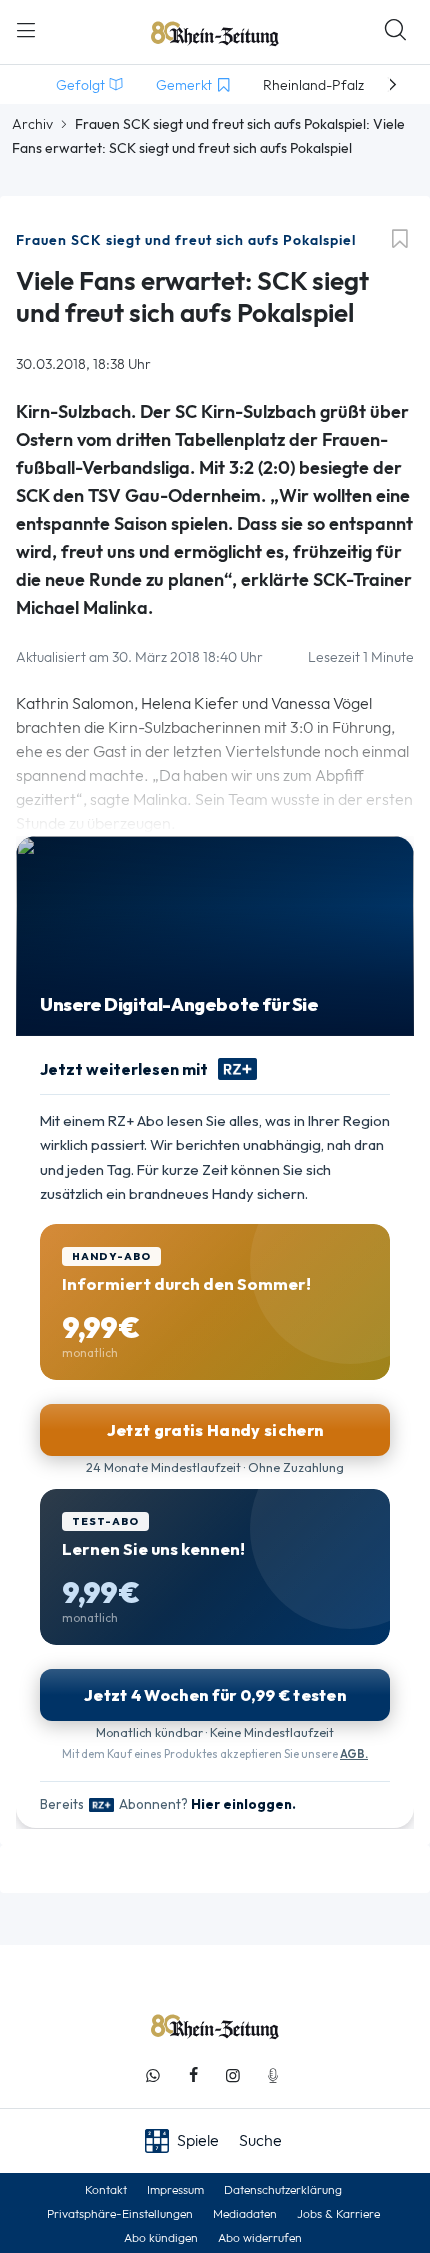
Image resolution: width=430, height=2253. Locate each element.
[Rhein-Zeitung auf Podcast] (273, 2075)
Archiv (32, 124)
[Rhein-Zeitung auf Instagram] (233, 2075)
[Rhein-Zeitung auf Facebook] (193, 2075)
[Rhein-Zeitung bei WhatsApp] (153, 2075)
